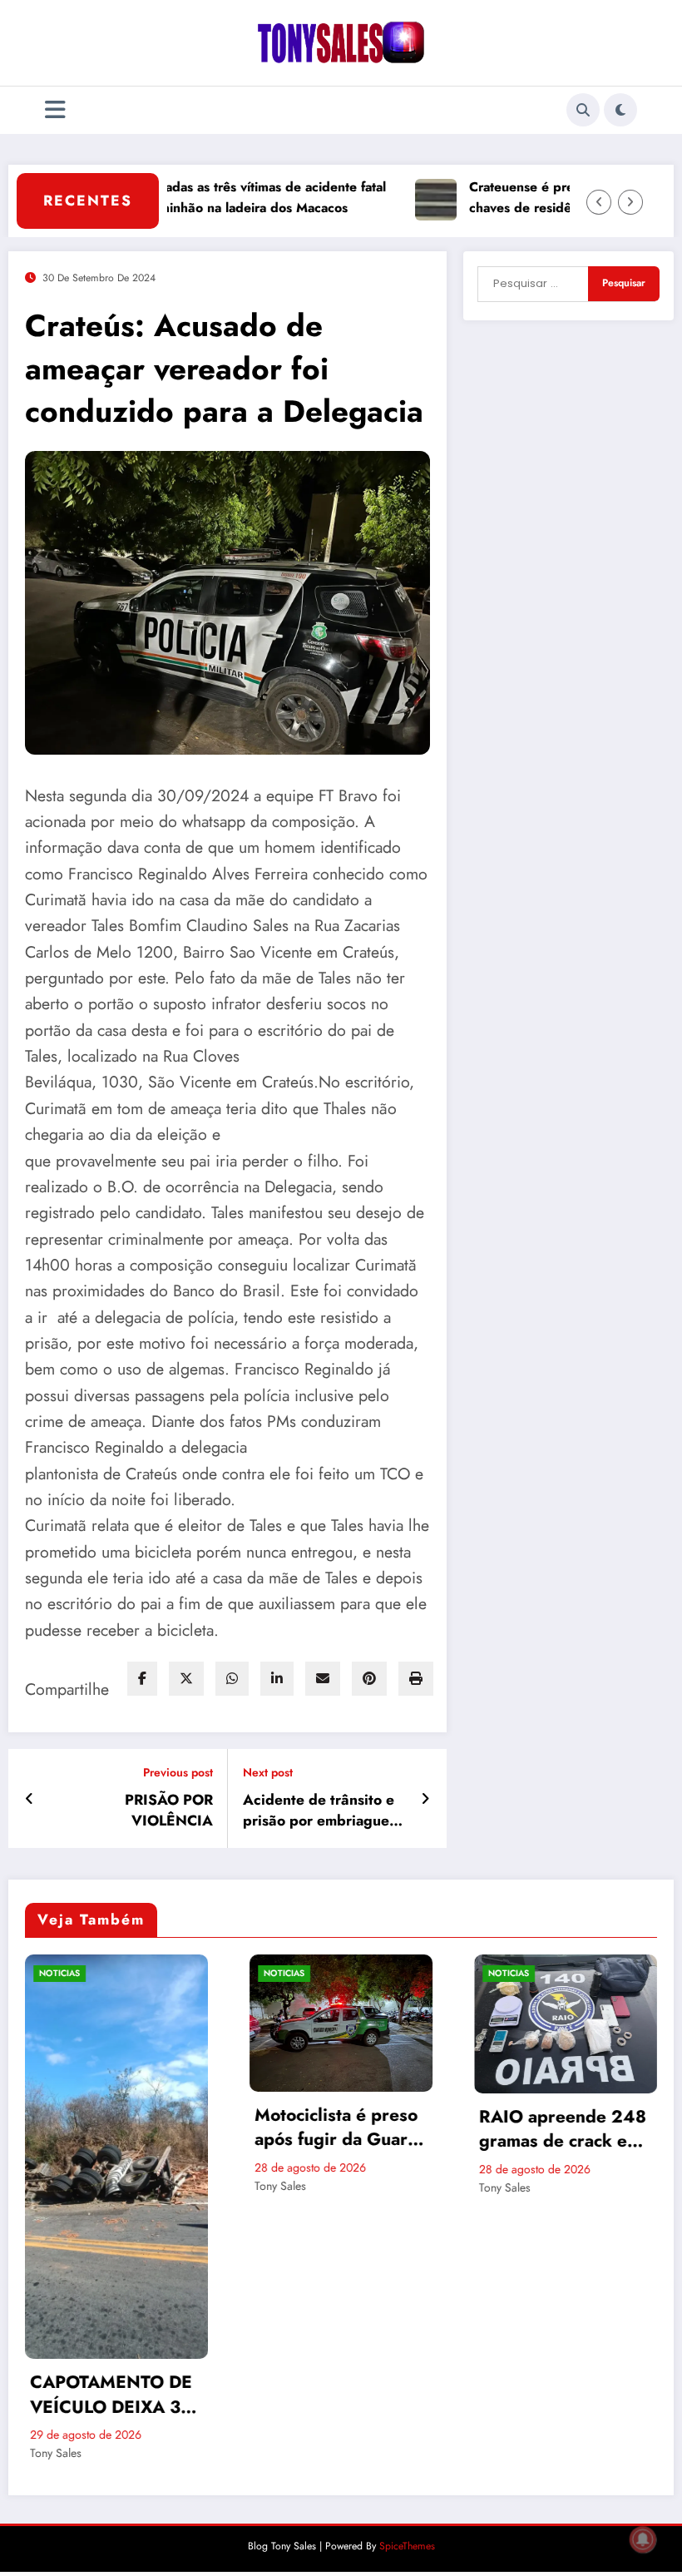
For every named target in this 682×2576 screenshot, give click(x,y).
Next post (268, 1773)
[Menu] (55, 110)
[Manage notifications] (643, 2539)
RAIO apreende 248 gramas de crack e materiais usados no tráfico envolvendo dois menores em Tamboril (354, 2130)
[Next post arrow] (425, 1799)
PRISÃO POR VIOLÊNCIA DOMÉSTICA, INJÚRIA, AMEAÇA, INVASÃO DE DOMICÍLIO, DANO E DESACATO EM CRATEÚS (133, 1811)
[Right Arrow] (630, 202)
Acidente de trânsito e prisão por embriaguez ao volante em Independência (320, 1811)
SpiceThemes (407, 2466)
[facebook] (142, 1679)
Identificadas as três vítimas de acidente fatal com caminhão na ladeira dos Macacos (198, 197)
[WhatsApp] (232, 1679)
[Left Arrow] (599, 202)
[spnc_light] (620, 110)
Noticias (75, 1973)
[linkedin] (277, 1679)
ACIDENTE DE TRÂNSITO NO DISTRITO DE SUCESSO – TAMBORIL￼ (556, 2315)
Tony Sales (72, 2186)
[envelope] (323, 1679)
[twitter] (186, 1679)
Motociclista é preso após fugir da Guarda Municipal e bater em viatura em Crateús (132, 2128)
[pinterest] (369, 1679)
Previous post (178, 1773)
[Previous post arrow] (30, 1799)
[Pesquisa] (583, 110)
